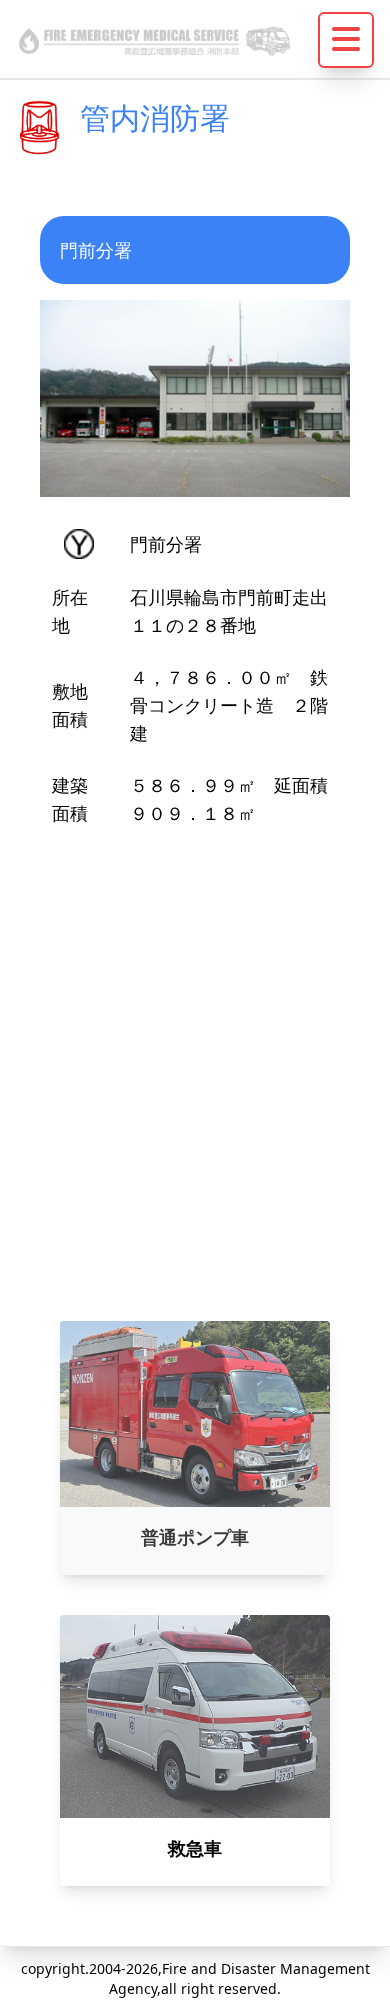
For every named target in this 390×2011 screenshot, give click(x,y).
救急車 (195, 1848)
